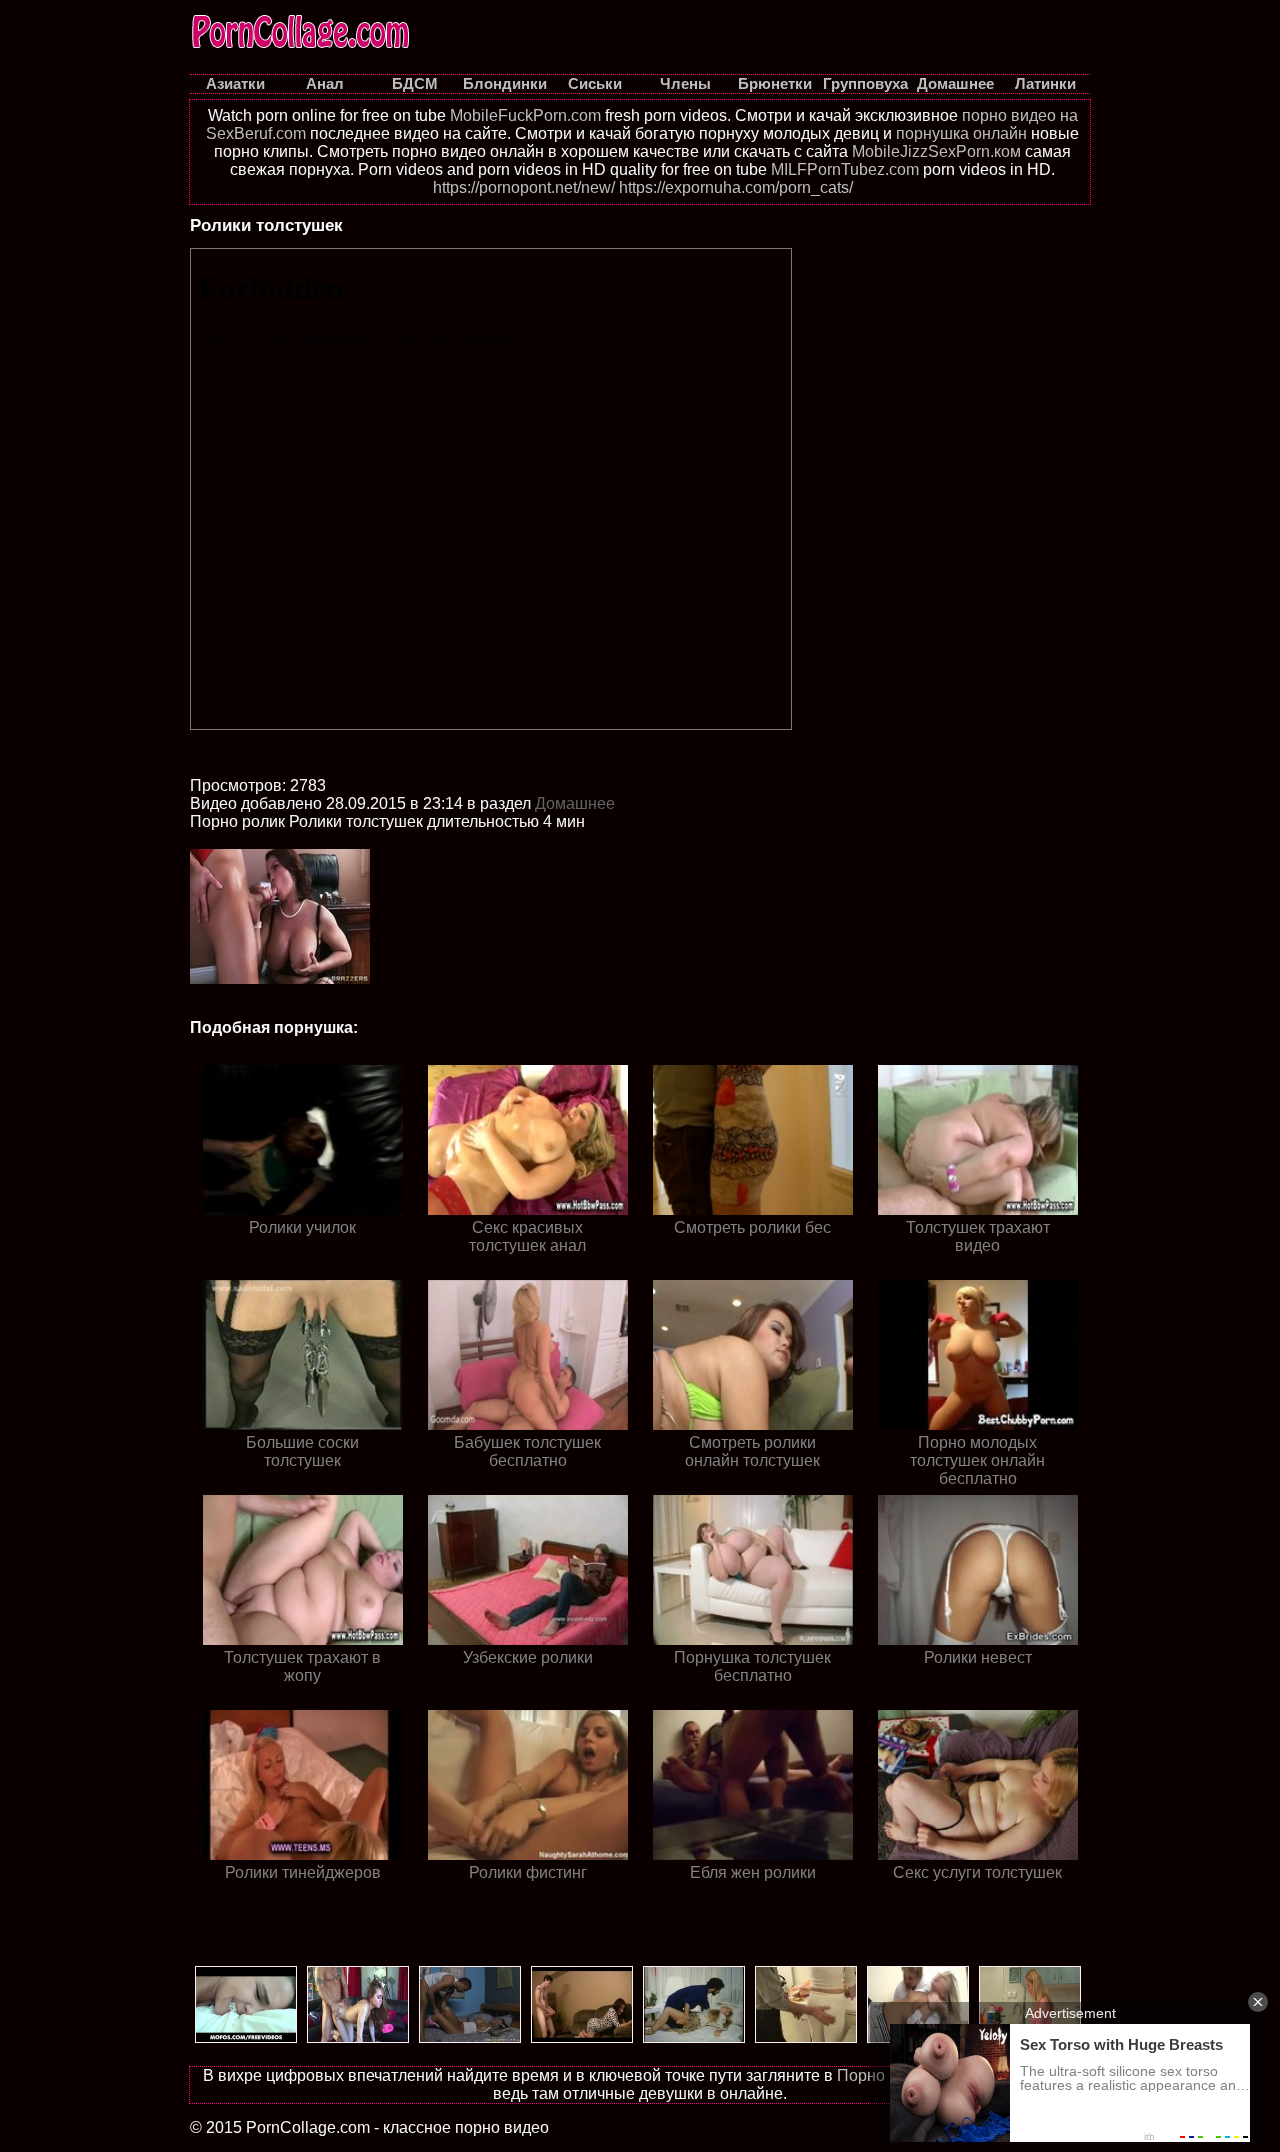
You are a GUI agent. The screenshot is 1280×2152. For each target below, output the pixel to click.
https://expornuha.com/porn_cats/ (736, 187)
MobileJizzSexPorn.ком (936, 151)
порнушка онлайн (961, 133)
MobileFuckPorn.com (525, 115)
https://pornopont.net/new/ (524, 187)
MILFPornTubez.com (845, 169)
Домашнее (575, 803)
